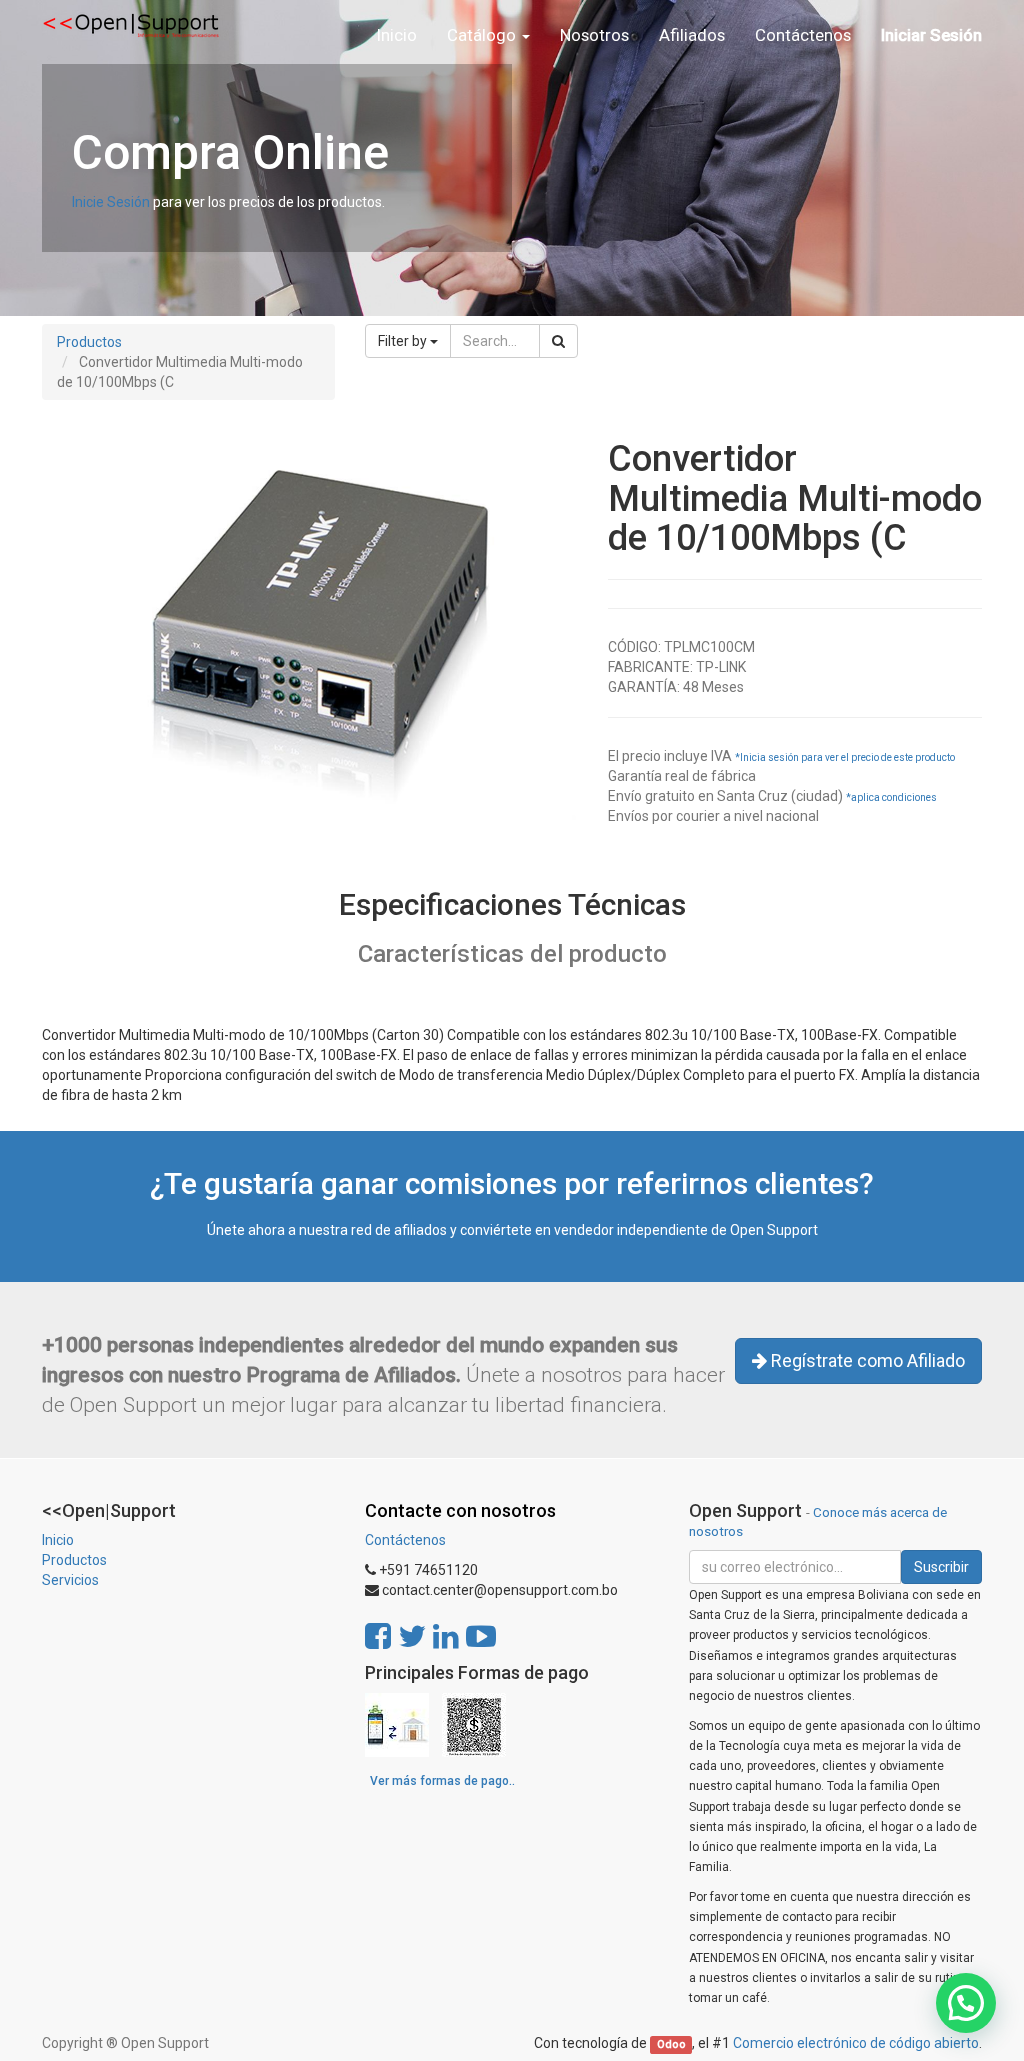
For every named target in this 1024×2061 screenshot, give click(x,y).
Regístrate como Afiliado (866, 1360)
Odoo (671, 2044)
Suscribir (941, 1567)
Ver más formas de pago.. (442, 1781)
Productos (89, 342)
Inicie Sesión (111, 202)
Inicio (58, 1540)
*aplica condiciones (891, 797)
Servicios (70, 1580)
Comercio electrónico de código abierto (856, 2043)
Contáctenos (405, 1540)
